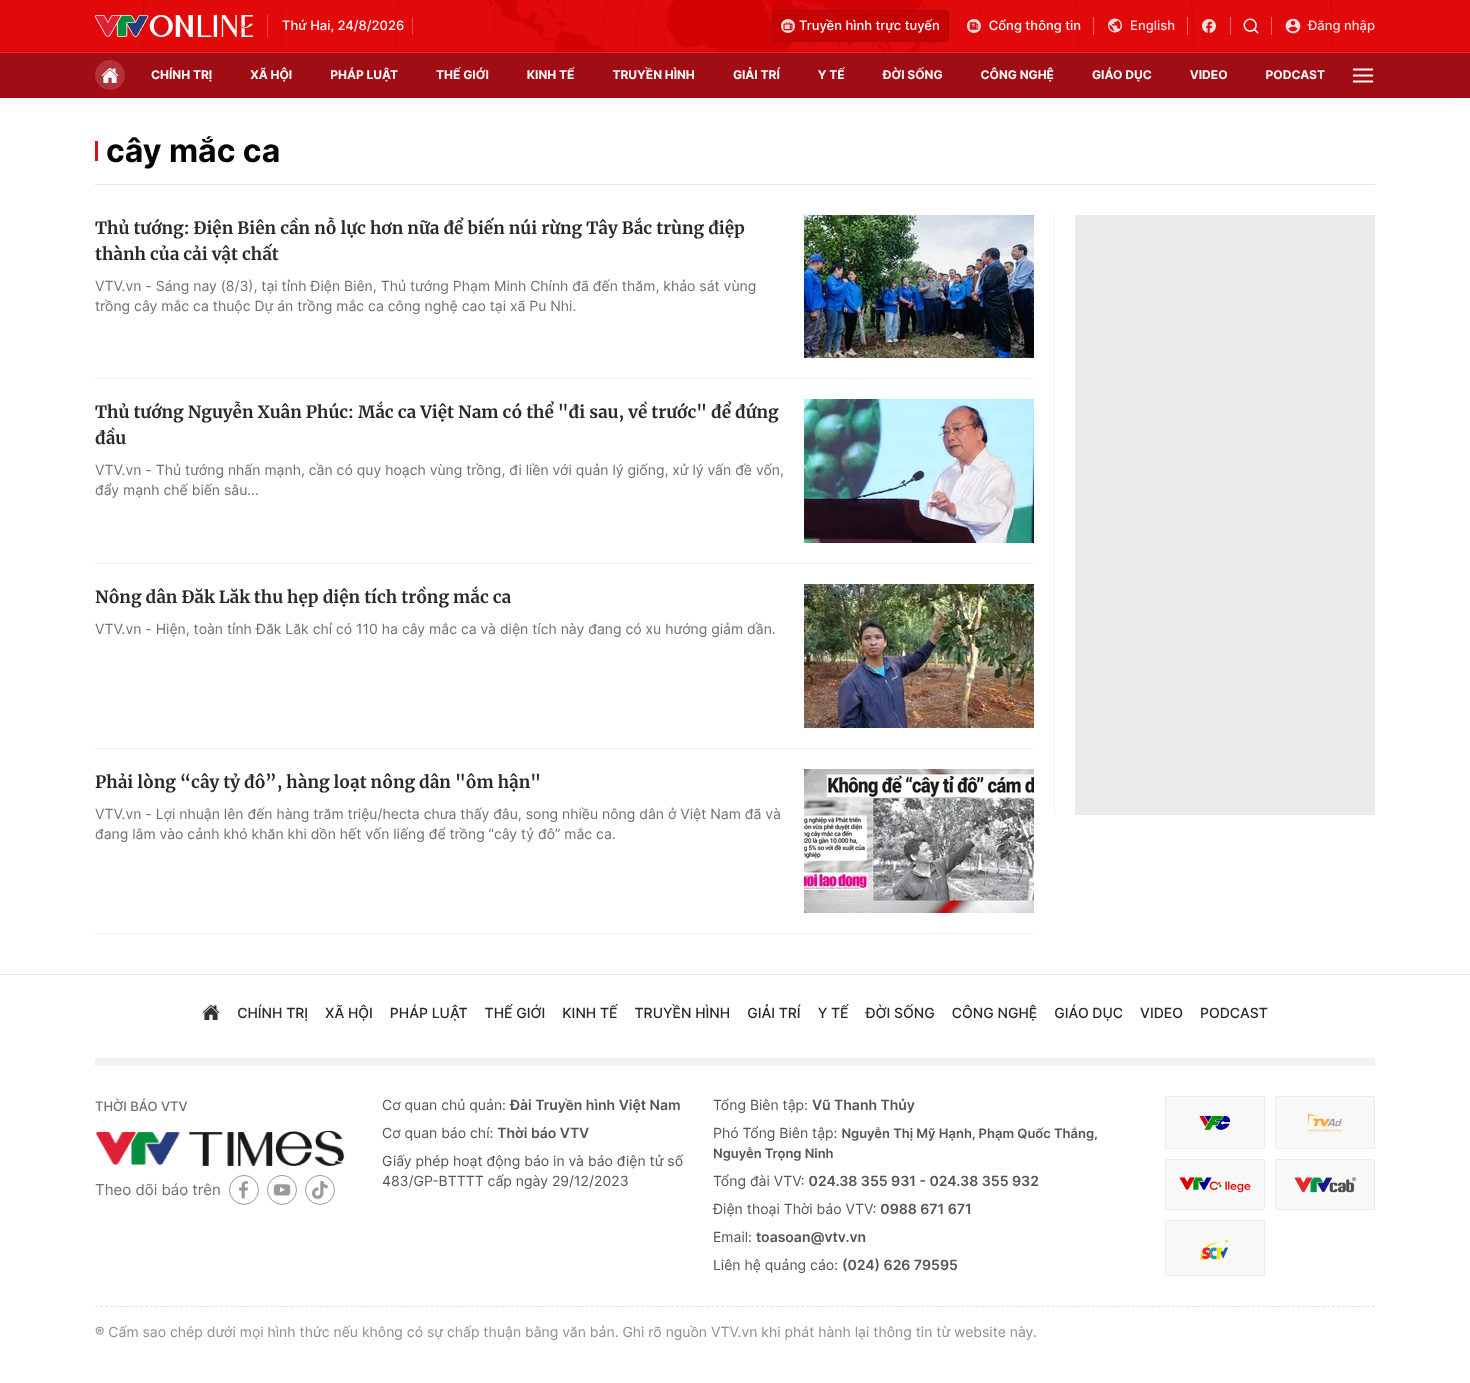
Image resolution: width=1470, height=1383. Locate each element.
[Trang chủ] (110, 75)
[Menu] (1363, 75)
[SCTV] (1215, 1248)
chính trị (181, 74)
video (1209, 74)
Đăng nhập (1341, 26)
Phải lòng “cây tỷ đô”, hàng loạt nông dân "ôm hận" (318, 782)
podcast (1295, 74)
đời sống (913, 74)
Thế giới (462, 74)
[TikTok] (320, 1189)
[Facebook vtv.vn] (1215, 26)
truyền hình (653, 74)
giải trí (756, 74)
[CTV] (1215, 1184)
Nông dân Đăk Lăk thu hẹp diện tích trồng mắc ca (303, 597)
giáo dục (1122, 74)
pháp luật (364, 74)
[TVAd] (1325, 1122)
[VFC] (1215, 1122)
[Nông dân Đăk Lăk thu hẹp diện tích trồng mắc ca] (919, 656)
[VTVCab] (1325, 1184)
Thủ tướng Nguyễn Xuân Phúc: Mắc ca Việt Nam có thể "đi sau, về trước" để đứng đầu (437, 425)
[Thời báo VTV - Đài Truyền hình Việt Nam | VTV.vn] (174, 26)
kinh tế (551, 74)
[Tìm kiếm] (1257, 26)
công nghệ (1017, 74)
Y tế (831, 74)
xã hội (271, 74)
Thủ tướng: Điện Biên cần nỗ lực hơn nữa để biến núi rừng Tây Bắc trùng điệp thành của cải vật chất (420, 241)
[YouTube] (282, 1189)
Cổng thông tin (1035, 26)
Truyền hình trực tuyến (869, 26)
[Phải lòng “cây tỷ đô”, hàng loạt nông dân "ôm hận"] (919, 841)
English (1152, 26)
